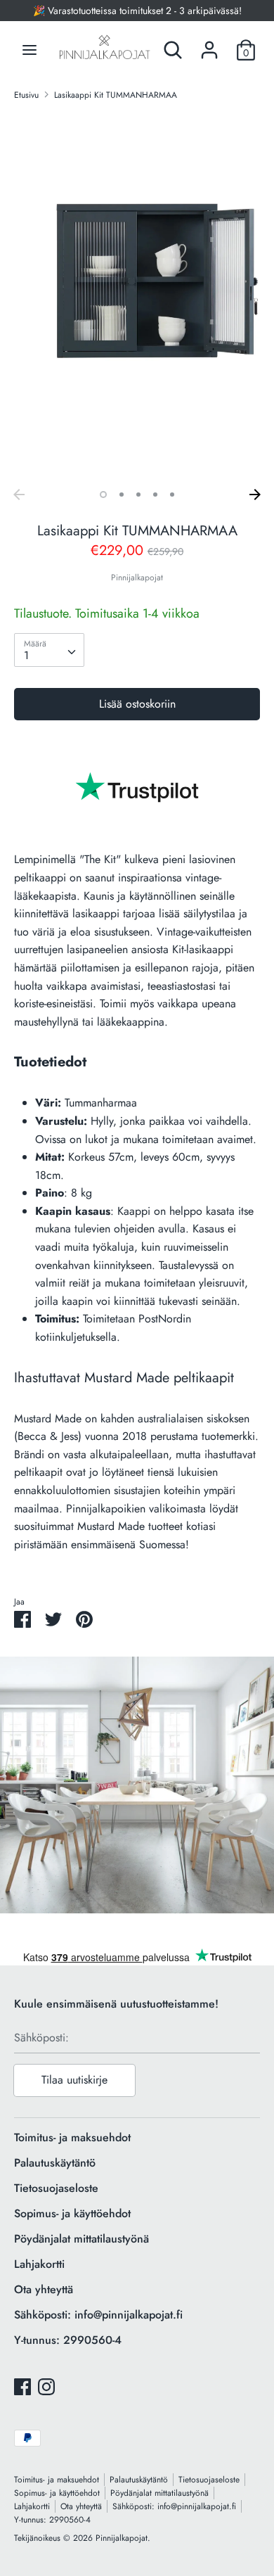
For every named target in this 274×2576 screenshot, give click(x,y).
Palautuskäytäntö (55, 2163)
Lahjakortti (39, 2264)
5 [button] (172, 495)
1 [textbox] (26, 655)
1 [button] (103, 495)
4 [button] (155, 495)
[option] (137, 297)
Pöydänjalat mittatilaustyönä (81, 2239)
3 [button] (138, 495)
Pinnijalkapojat (137, 578)
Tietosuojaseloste (56, 2188)
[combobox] (49, 650)
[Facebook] (22, 2386)
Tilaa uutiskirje (74, 2080)
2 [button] (122, 495)
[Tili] (209, 45)
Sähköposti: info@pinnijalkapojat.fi (98, 2315)
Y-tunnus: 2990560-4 (68, 2340)
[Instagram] (46, 2386)
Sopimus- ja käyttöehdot (72, 2213)
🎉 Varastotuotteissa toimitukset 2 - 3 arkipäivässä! (137, 11)
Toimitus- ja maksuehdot (72, 2137)
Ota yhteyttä (44, 2289)
